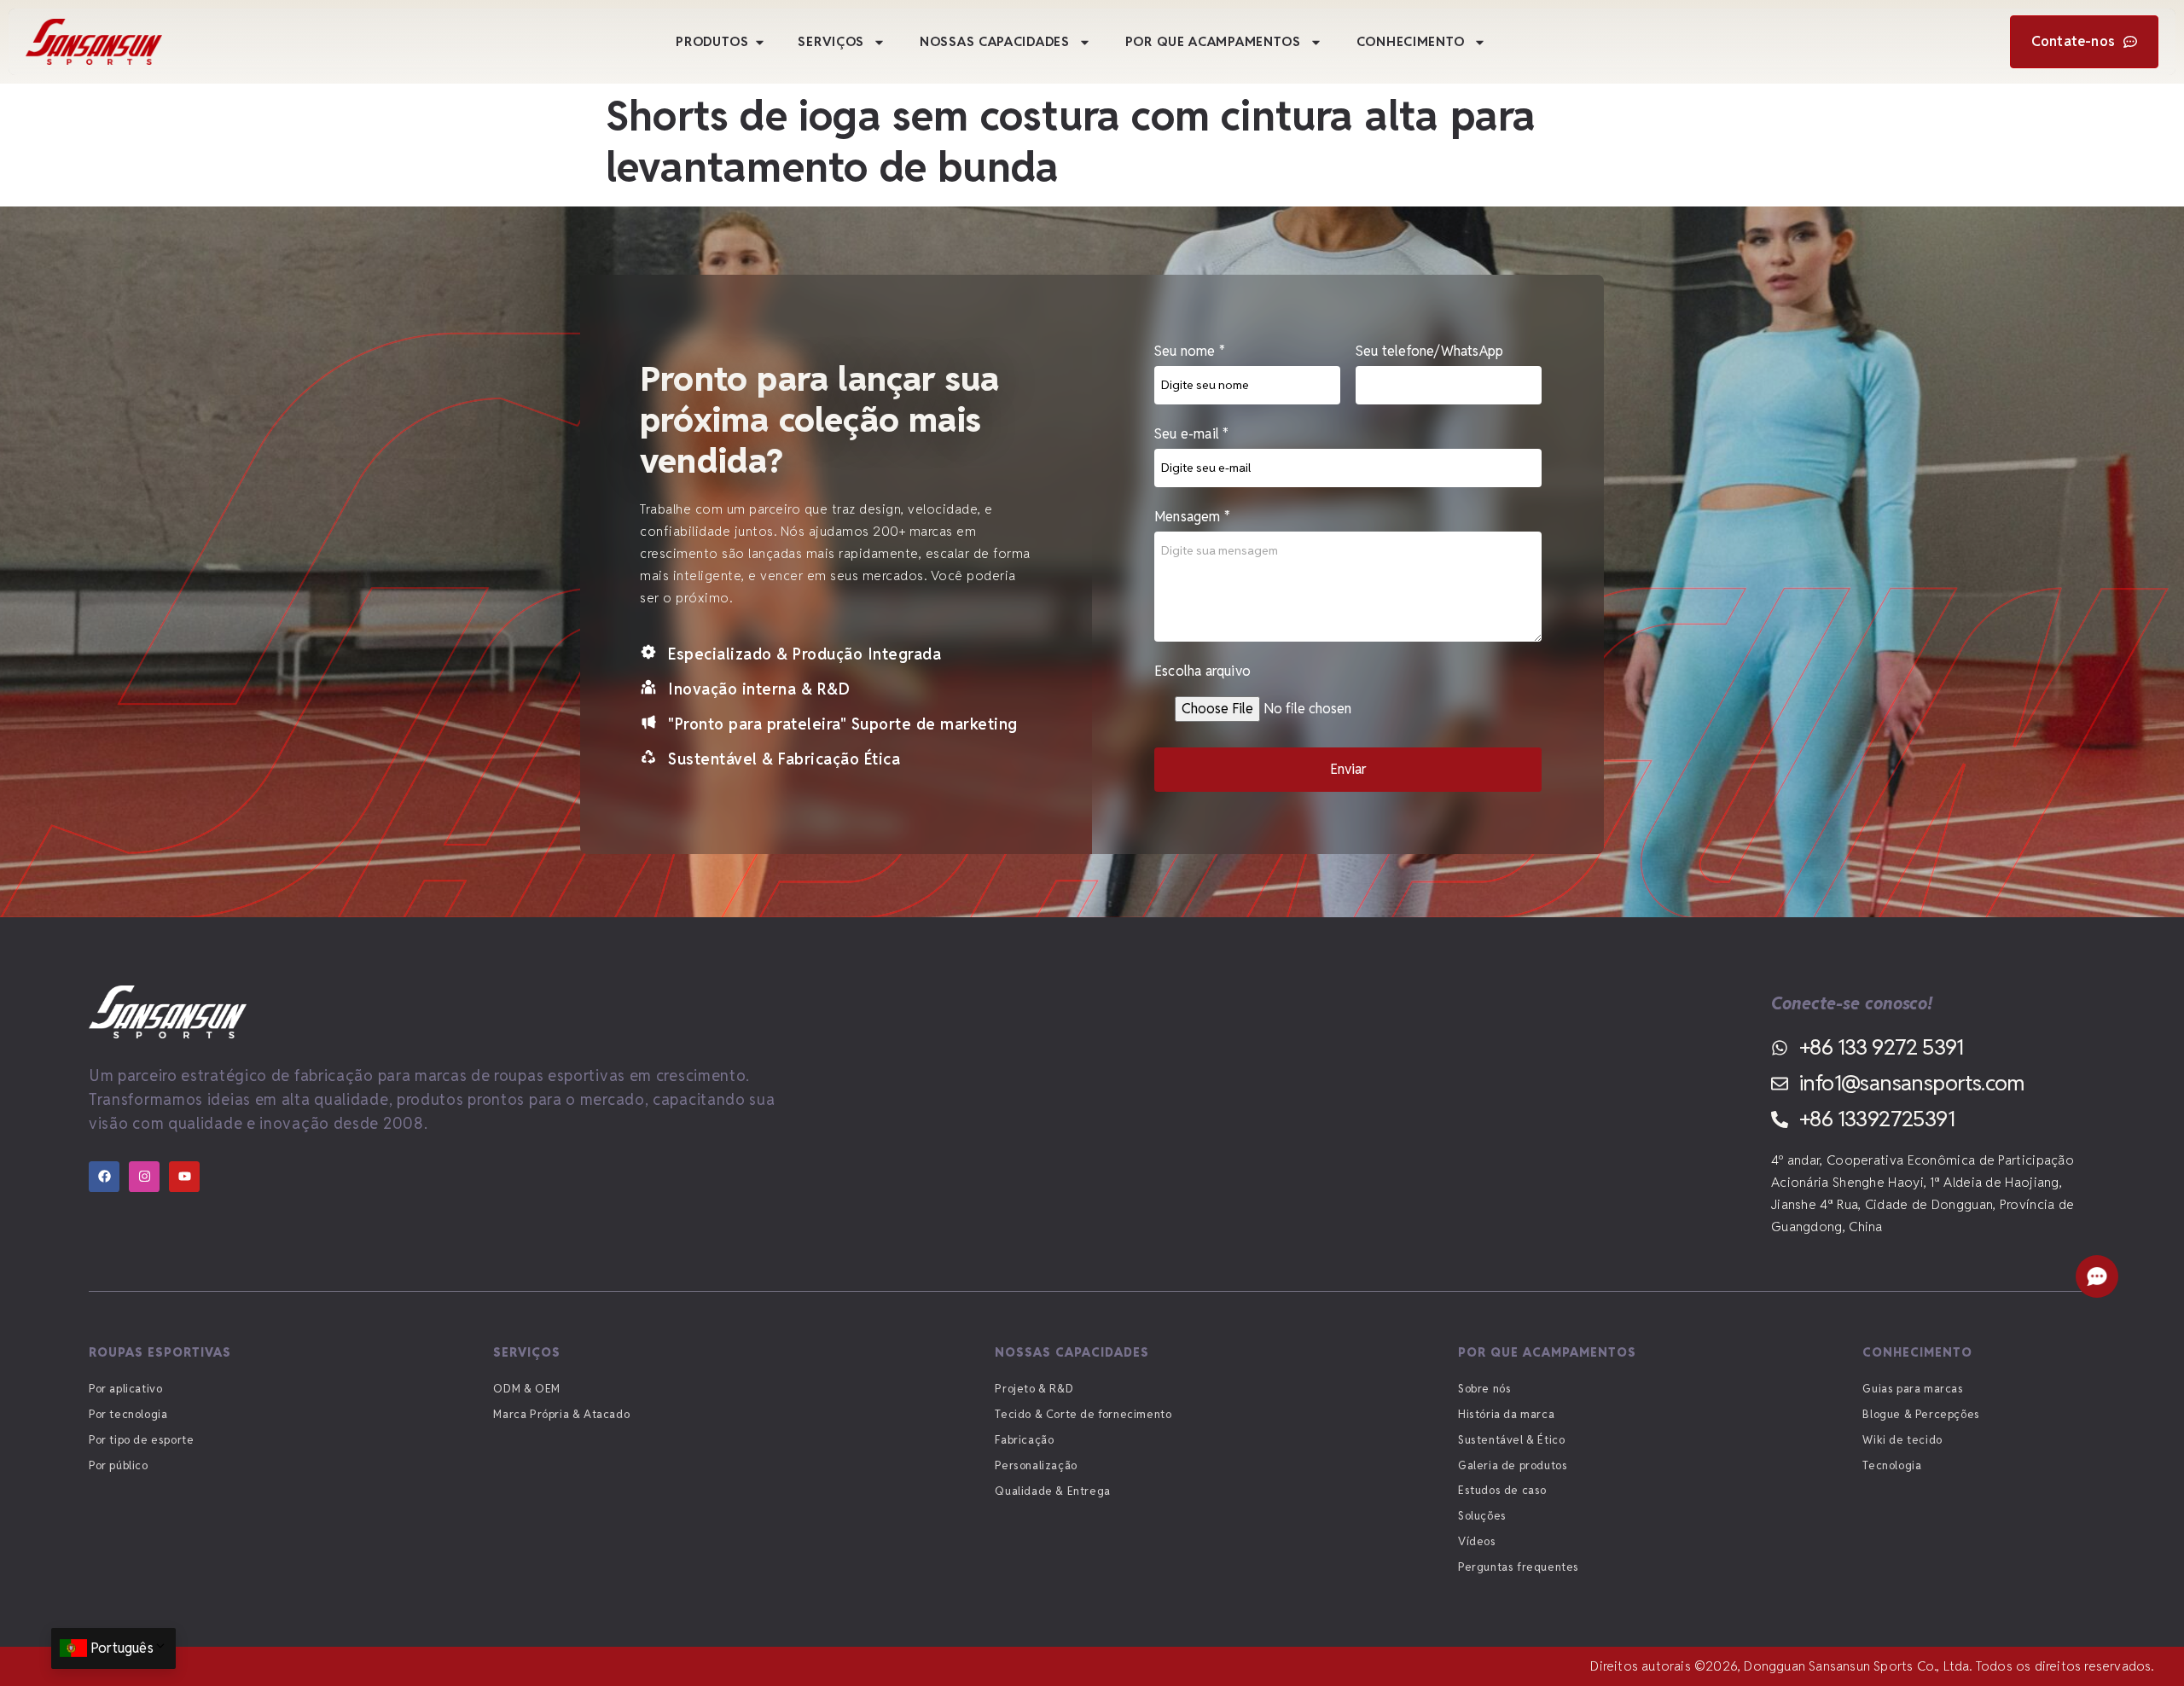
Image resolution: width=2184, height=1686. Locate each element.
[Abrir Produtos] (760, 42)
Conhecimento (1411, 41)
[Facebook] (104, 1177)
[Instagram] (144, 1177)
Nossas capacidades (995, 41)
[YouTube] (184, 1177)
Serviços (831, 41)
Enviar (1348, 769)
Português (122, 1648)
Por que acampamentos (1213, 41)
